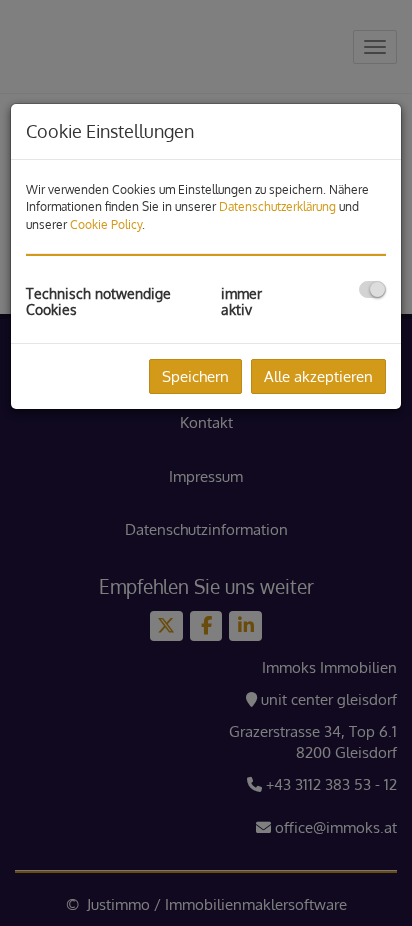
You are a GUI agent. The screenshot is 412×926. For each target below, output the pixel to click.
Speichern (195, 376)
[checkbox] (372, 289)
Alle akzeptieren (318, 376)
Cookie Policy (106, 224)
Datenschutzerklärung (277, 206)
